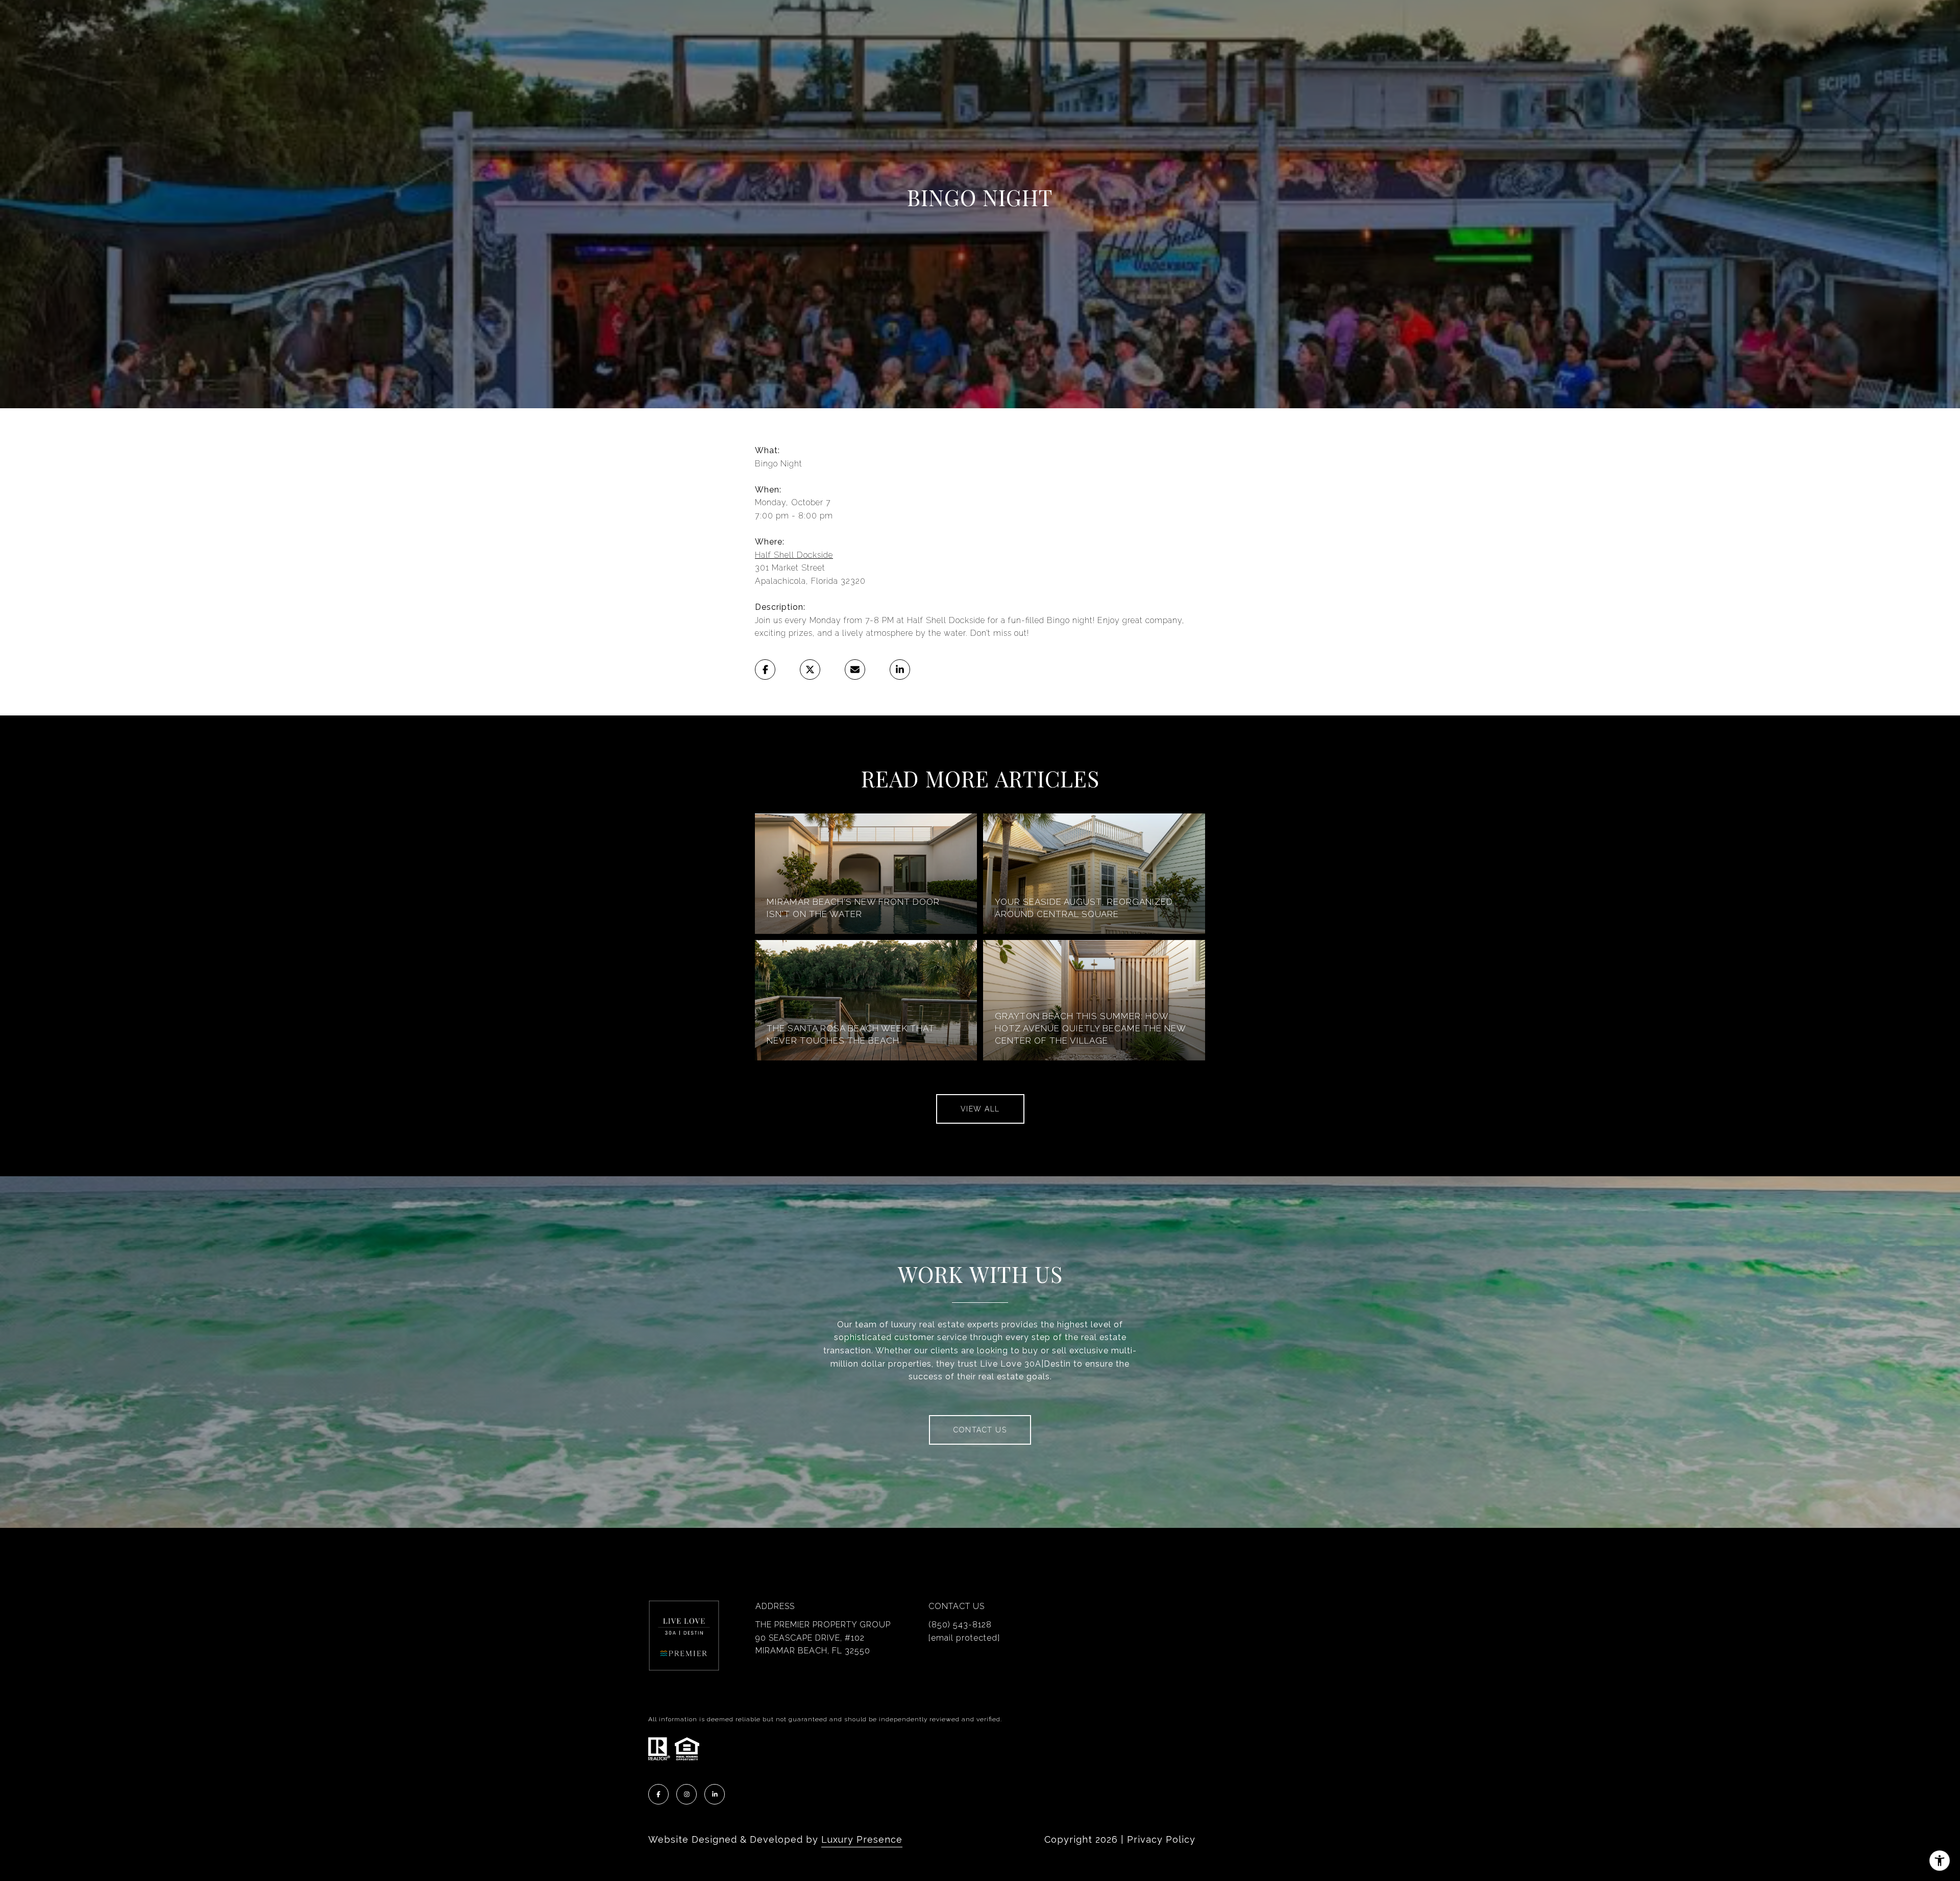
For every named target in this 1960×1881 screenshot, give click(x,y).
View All (980, 1109)
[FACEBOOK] (658, 1794)
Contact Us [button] (980, 1430)
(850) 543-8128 (960, 1625)
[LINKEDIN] (715, 1794)
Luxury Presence (862, 1839)
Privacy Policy (1161, 1839)
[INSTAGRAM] (687, 1794)
